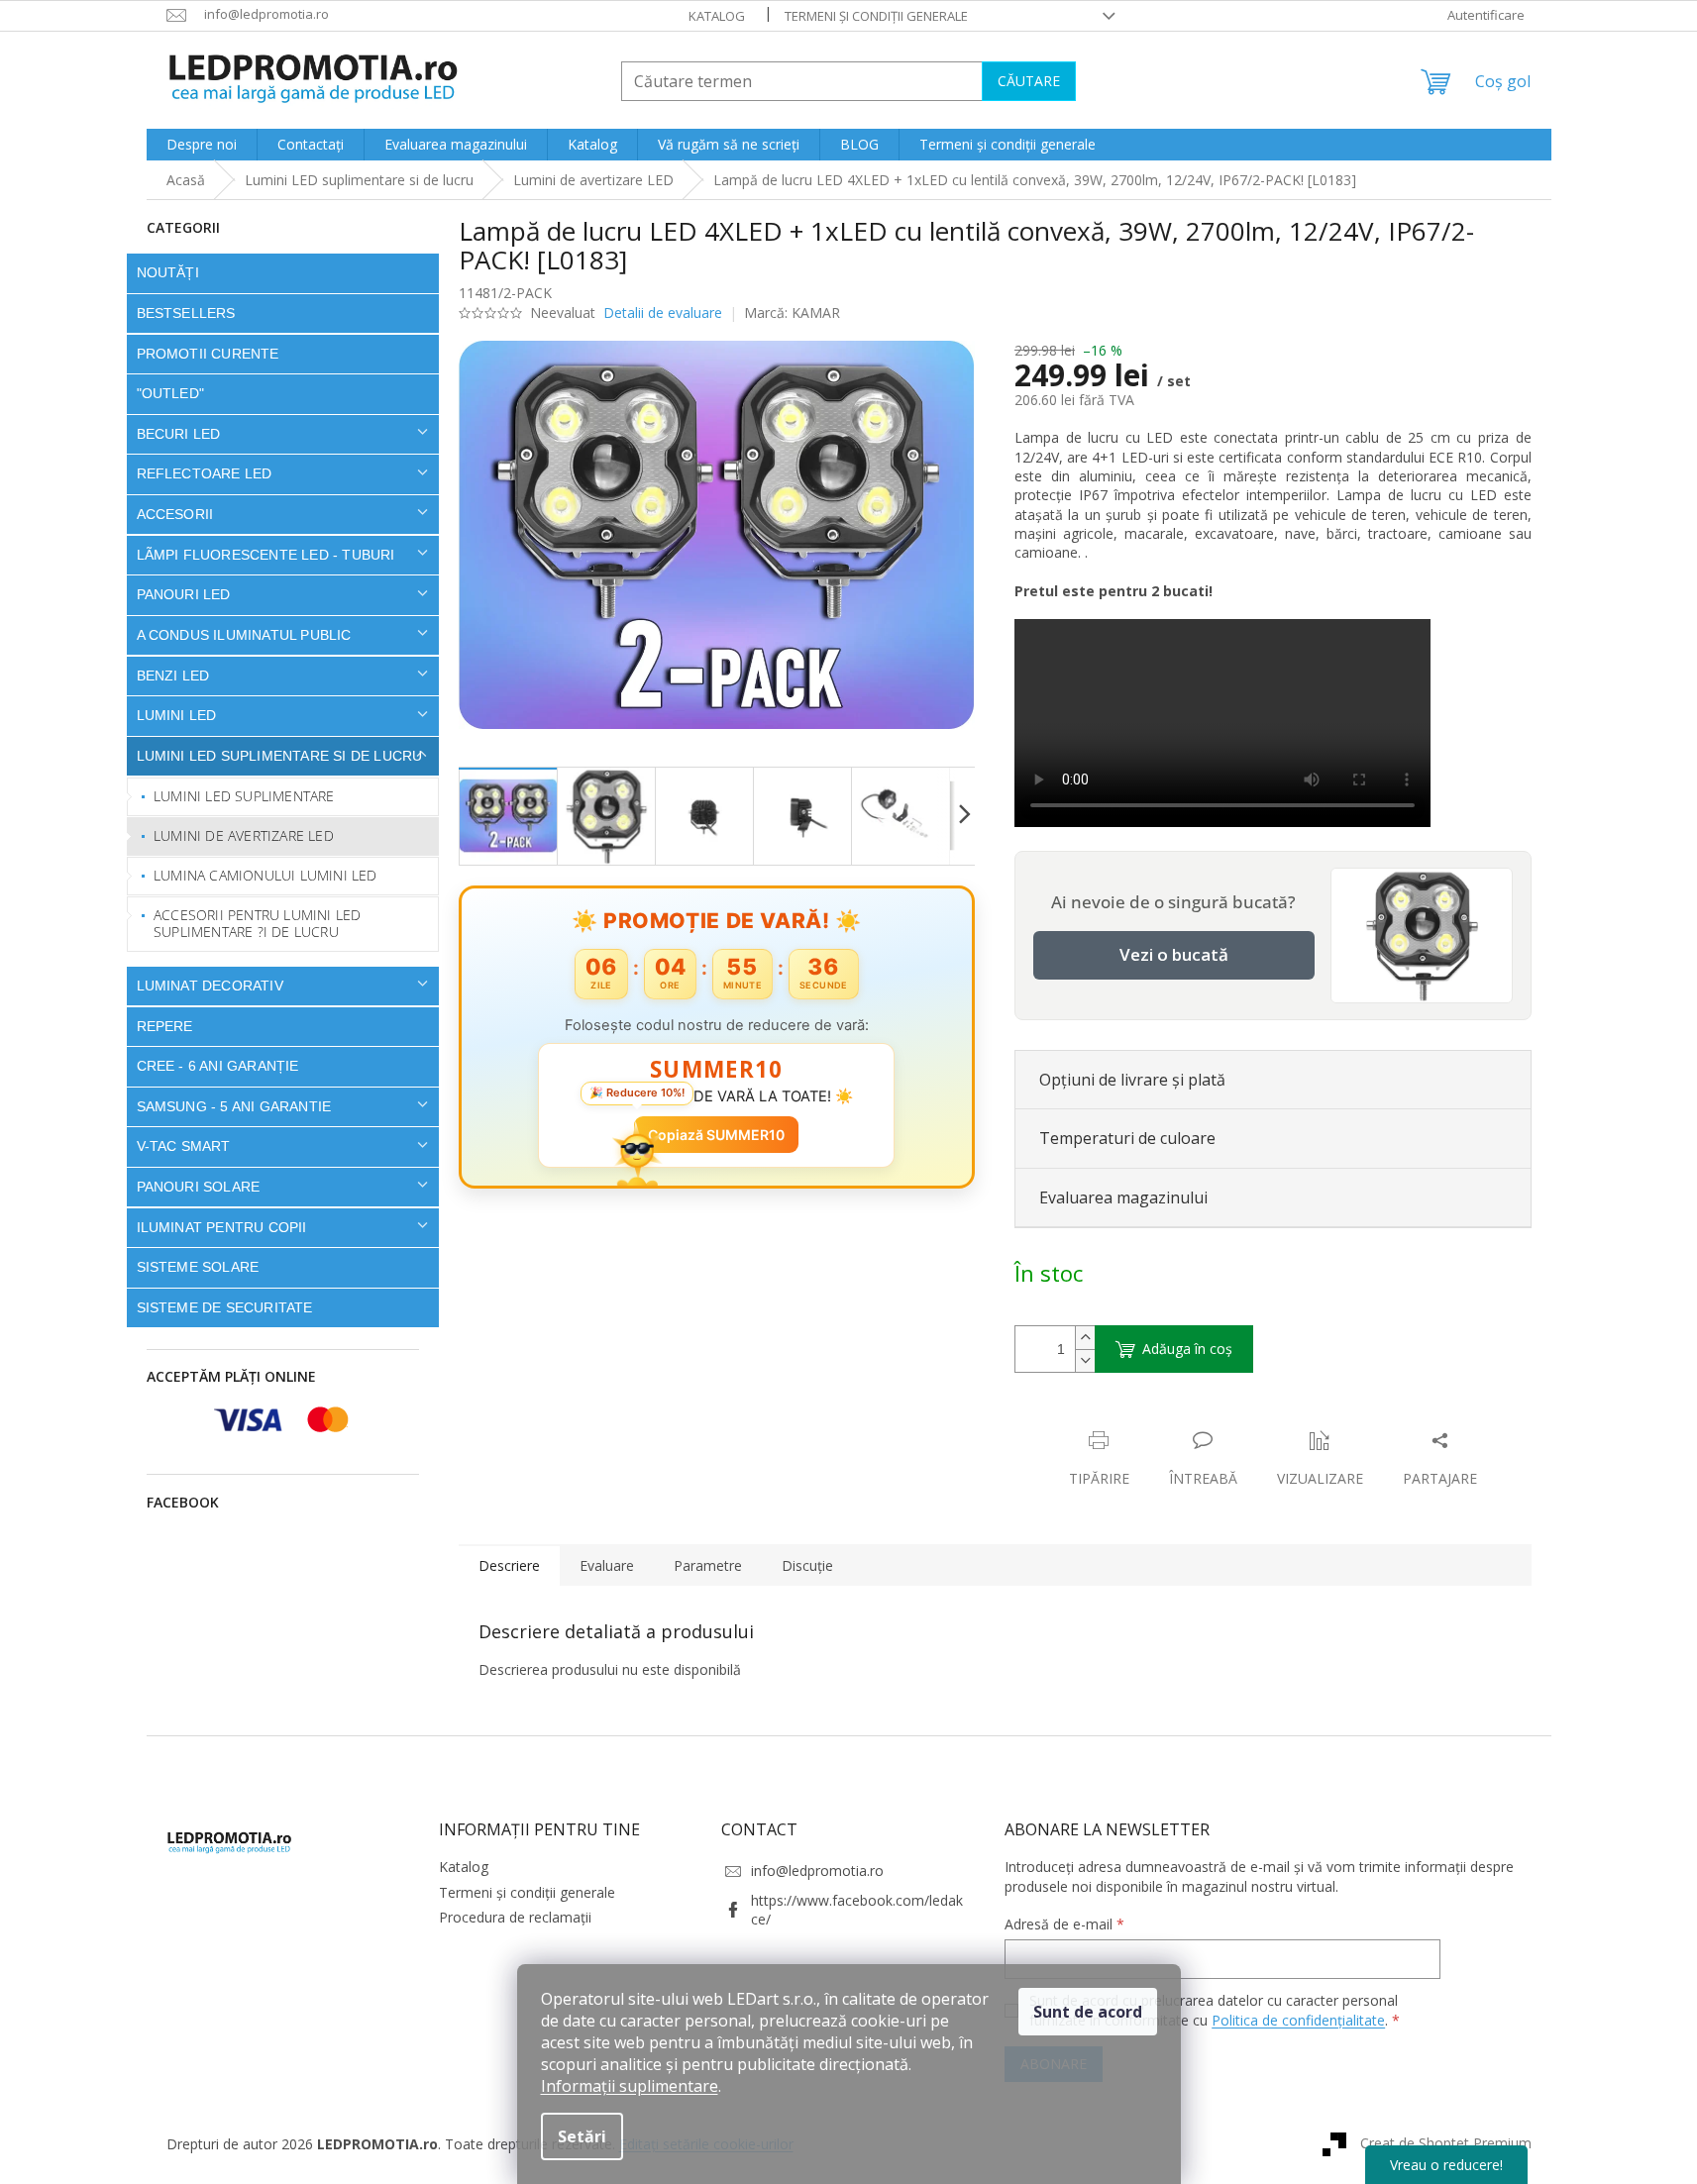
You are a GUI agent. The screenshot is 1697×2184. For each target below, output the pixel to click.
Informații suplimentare (630, 2086)
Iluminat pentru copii (222, 1227)
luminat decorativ (210, 986)
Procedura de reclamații (515, 1917)
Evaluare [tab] (607, 1565)
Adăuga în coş (1187, 1349)
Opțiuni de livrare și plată (1132, 1080)
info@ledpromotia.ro (817, 1871)
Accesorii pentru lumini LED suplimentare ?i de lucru (257, 923)
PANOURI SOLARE (199, 1187)
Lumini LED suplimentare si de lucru (280, 756)
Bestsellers (186, 313)
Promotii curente (208, 354)
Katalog (717, 16)
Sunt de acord (1088, 2012)
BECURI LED (179, 434)
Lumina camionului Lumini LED (265, 875)
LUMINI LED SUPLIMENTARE (244, 796)
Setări (582, 2136)
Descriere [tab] (509, 1565)
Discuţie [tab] (807, 1565)
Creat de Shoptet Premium (1446, 2142)
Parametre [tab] (708, 1565)
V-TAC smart (184, 1146)
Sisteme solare (198, 1267)
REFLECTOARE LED (205, 473)
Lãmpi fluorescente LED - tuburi (266, 555)
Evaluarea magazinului (1123, 1197)
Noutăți (168, 272)
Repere (165, 1026)
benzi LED (173, 676)
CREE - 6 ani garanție (218, 1066)
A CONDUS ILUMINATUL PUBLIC (244, 635)
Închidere (1161, 1420)
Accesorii (175, 514)
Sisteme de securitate (225, 1307)
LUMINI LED (177, 715)
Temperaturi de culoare (1127, 1138)
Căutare (1029, 81)
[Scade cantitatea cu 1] (1085, 1360)
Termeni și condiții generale (876, 16)
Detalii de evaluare (663, 312)
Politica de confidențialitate (1298, 2020)
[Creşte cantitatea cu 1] (1085, 1338)
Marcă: (792, 312)
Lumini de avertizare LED (244, 835)
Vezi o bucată (1174, 954)
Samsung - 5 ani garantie (234, 1106)
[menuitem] (202, 145)
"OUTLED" (171, 393)
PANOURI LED (184, 594)
